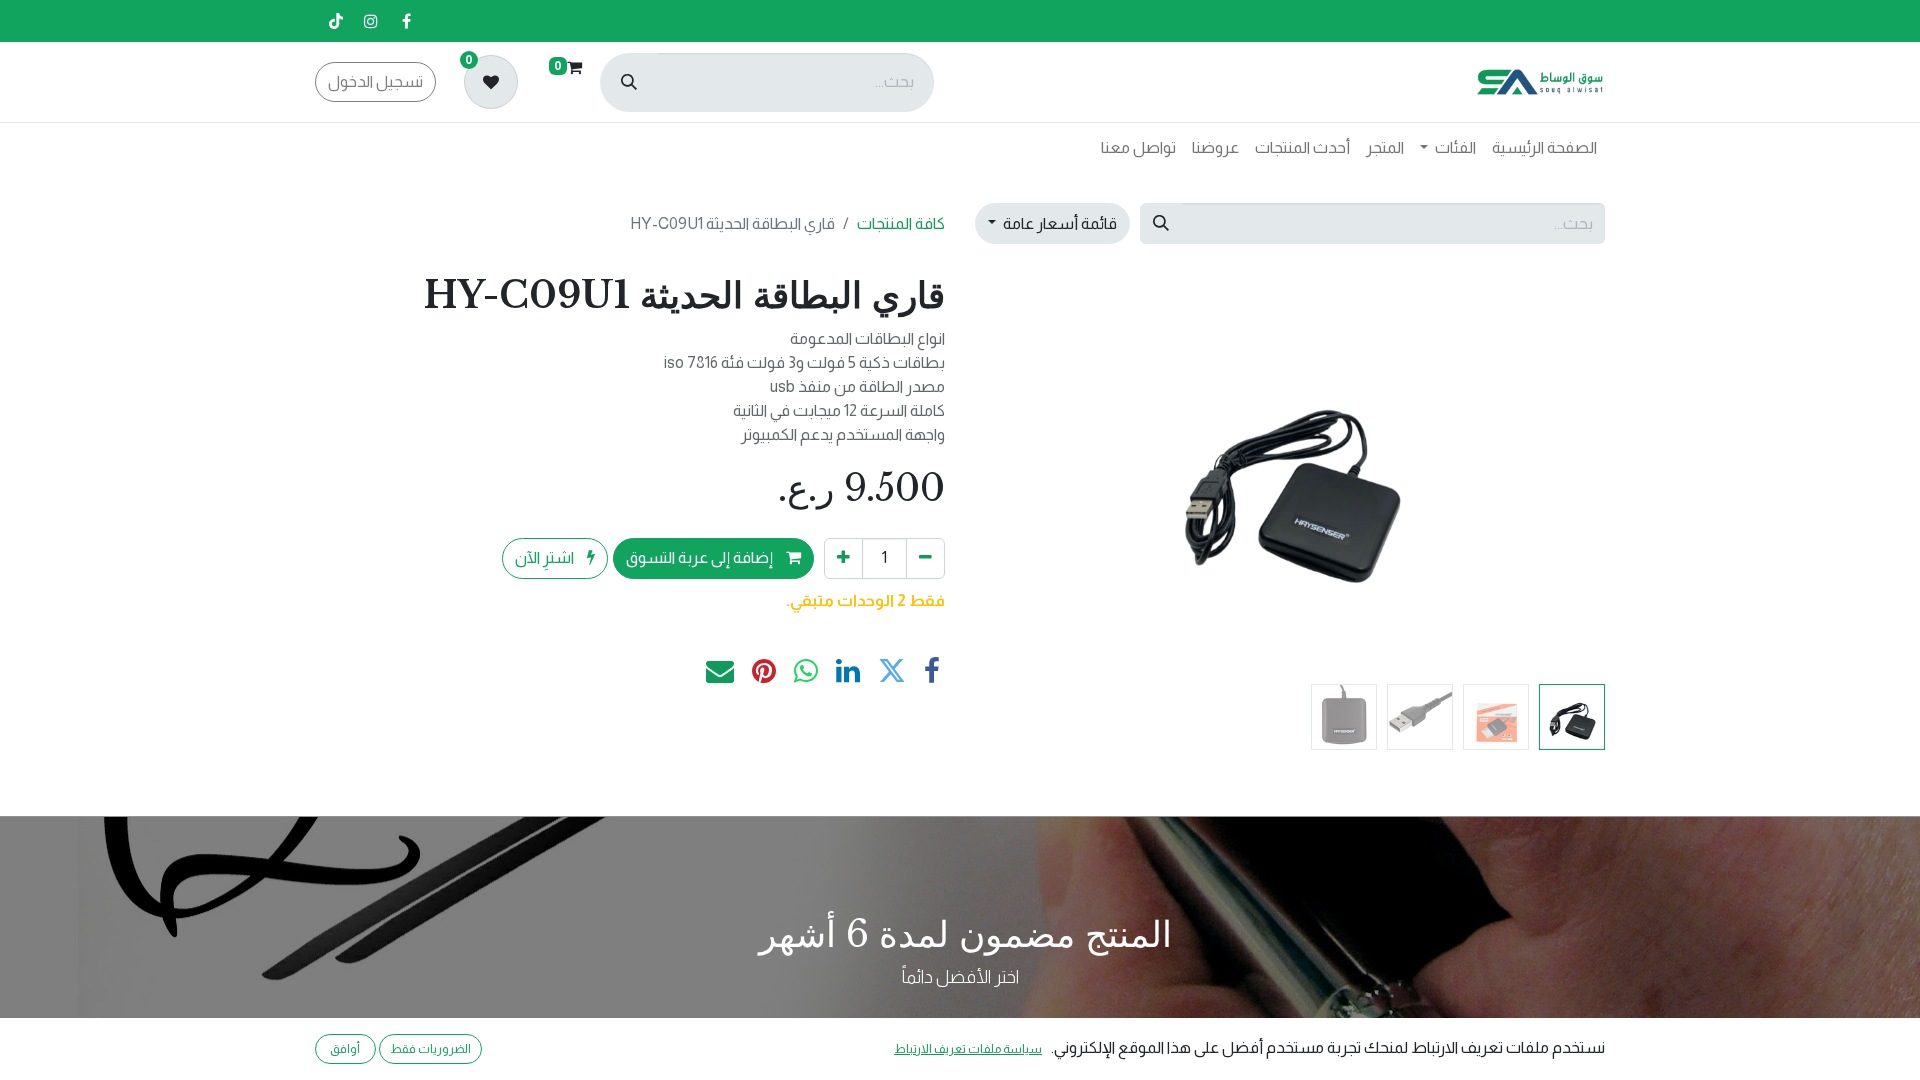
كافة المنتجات (901, 223)
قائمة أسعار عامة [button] (1058, 223)
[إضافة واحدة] (843, 558)
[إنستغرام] (371, 21)
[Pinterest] (764, 671)
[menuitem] (1544, 148)
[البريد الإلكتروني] (720, 671)
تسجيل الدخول (375, 81)
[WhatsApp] (806, 671)
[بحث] (629, 82)
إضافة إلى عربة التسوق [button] (701, 557)
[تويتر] (892, 671)
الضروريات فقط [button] (430, 1049)
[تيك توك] (336, 21)
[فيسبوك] (406, 21)
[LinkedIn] (848, 671)
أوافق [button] (345, 1049)
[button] (1558, 474)
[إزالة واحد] (925, 558)
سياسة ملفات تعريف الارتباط (968, 1049)
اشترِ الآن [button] (546, 557)
